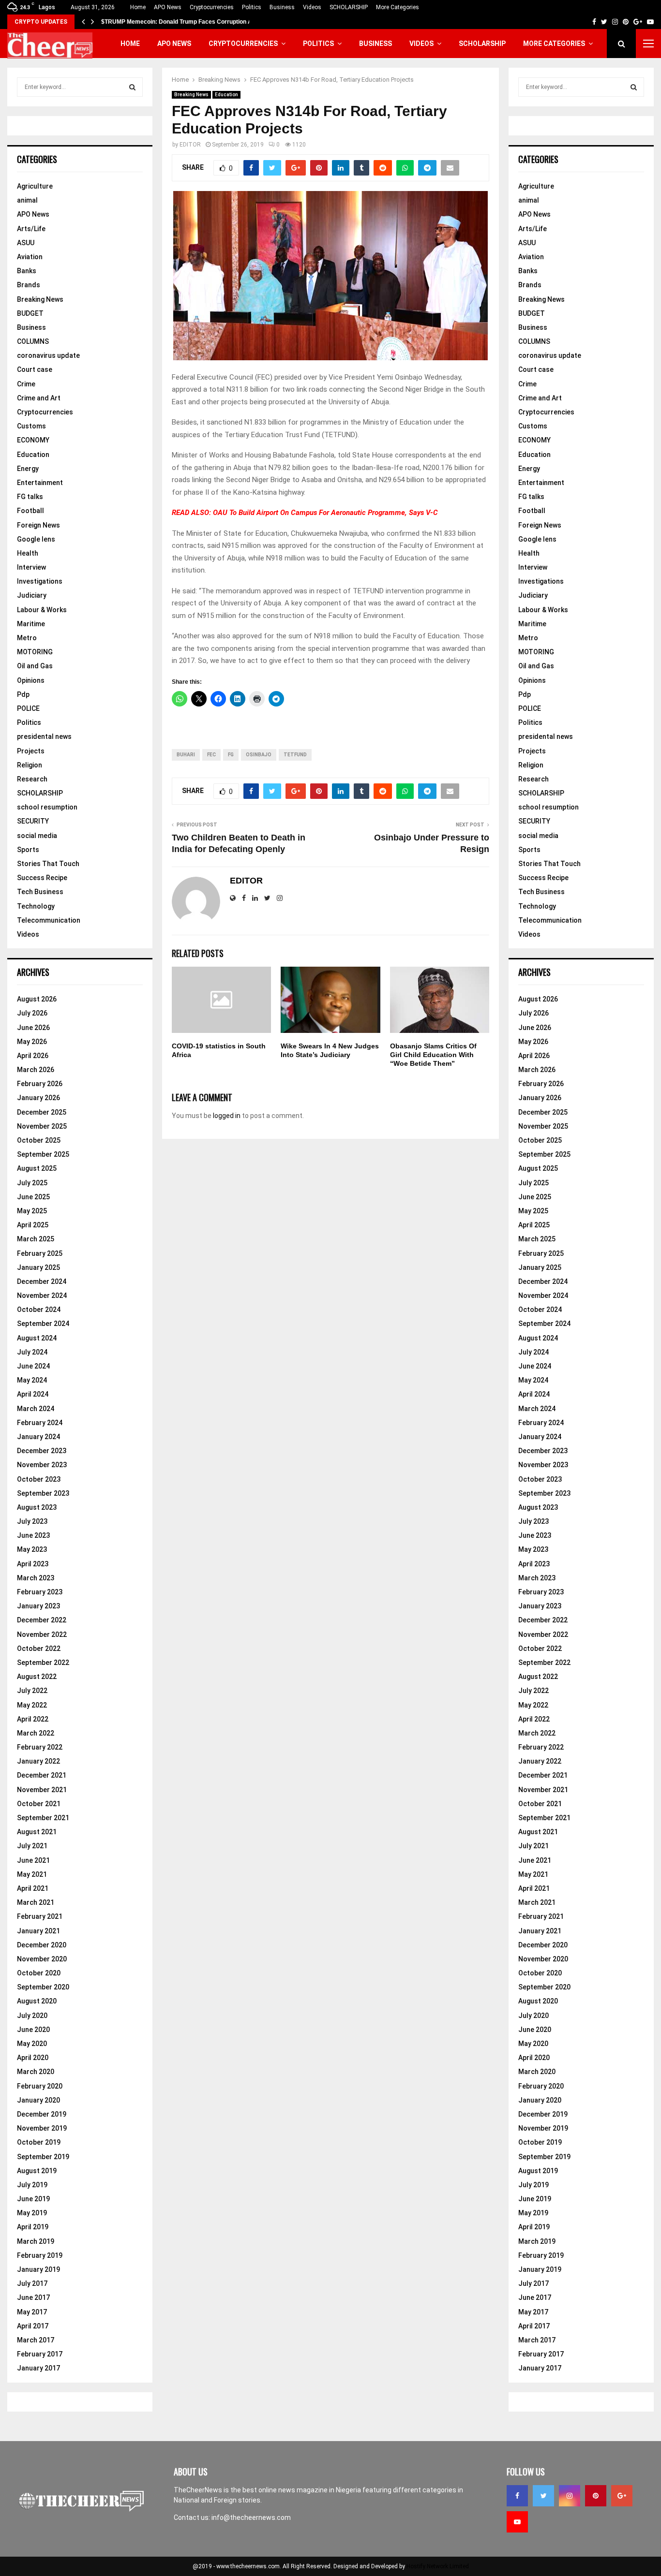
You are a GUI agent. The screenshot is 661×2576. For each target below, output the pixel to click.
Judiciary (32, 595)
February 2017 (40, 2354)
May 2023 (32, 1549)
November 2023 (42, 1465)
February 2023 (40, 1592)
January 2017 (38, 2368)
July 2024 (32, 1352)
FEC (211, 755)
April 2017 (33, 2326)
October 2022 (39, 1649)
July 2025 (32, 1183)
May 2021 (32, 1874)
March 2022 (36, 1733)
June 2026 (33, 1028)
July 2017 (32, 2283)
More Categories (398, 7)
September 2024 (43, 1324)
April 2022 (33, 1719)
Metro (27, 638)
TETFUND (295, 755)
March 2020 (36, 2072)
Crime (26, 384)
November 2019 (42, 2128)
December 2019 (42, 2114)
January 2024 (38, 1437)
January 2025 (38, 1267)
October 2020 (39, 1973)
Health (28, 553)
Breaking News (191, 95)
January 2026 (38, 1098)
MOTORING (35, 652)
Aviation (30, 257)
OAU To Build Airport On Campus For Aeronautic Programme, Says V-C (325, 513)
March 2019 (36, 2241)
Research (32, 779)
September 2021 (43, 1818)
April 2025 (33, 1225)
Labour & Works (42, 610)
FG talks (30, 497)
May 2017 (32, 2312)
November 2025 (42, 1126)
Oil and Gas (35, 666)
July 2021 (32, 1846)
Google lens (36, 539)
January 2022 (38, 1761)
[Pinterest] (596, 2496)
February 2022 (40, 1747)
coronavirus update (48, 355)
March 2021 (36, 1902)
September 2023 (43, 1493)
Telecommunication (49, 920)
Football (30, 511)
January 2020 (38, 2100)
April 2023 (33, 1564)
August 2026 (37, 999)
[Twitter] (543, 2496)
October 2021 (39, 1804)
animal (27, 200)
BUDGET (30, 313)
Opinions (31, 680)
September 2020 (43, 1987)
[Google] (622, 2496)
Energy (28, 469)
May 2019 (32, 2213)
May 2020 (32, 2044)
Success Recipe (42, 878)
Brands (29, 285)
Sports (28, 850)
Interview (31, 567)
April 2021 (33, 1888)
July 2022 (32, 1691)
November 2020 (42, 1959)
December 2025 (42, 1112)
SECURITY (33, 821)
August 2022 (37, 1677)
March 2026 (36, 1070)
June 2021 (33, 1860)
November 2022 (42, 1634)
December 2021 (42, 1775)
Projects (31, 751)
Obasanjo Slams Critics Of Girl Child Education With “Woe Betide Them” (433, 1055)
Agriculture (35, 186)
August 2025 (37, 1168)
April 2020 (33, 2058)
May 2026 (32, 1042)
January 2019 (38, 2269)
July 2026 (32, 1013)
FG (231, 755)
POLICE (28, 708)
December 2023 (42, 1451)
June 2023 (33, 1535)
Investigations (40, 581)
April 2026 (33, 1056)
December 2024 (42, 1281)
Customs (31, 426)
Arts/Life (31, 229)
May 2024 (32, 1380)
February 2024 (40, 1423)
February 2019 (40, 2255)
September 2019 (43, 2157)
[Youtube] (517, 2522)
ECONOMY (33, 440)
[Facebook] (517, 2496)
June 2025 (33, 1197)
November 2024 (42, 1295)
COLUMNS (33, 341)
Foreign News (38, 525)
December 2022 (42, 1620)
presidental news (44, 736)
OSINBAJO (259, 755)
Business (282, 7)
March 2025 (36, 1239)
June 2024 (33, 1366)
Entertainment (40, 483)
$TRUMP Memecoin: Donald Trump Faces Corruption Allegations (190, 22)
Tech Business (40, 892)
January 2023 (38, 1606)
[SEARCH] (132, 87)
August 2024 (37, 1338)
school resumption (47, 807)
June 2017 (33, 2297)
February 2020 (40, 2086)
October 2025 (39, 1140)
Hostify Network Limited (438, 2566)
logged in (227, 1116)
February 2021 (40, 1916)
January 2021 (38, 1931)
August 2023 (37, 1507)
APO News (168, 7)
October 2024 (39, 1310)
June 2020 (33, 2030)
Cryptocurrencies (212, 7)
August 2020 (37, 2001)
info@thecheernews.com (251, 2517)
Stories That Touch (48, 864)
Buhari (186, 755)
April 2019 (33, 2227)
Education (226, 95)
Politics (252, 7)
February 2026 (40, 1084)
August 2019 (37, 2171)
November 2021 (42, 1790)
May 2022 (32, 1705)
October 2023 (39, 1479)
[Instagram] (570, 2496)
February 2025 (40, 1253)
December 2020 (42, 1945)
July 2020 (32, 2016)
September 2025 (43, 1154)
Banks (27, 271)
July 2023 (32, 1521)
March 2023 (36, 1578)
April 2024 (33, 1394)
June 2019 (33, 2199)
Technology (36, 906)
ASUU (26, 243)
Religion (30, 765)
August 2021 (37, 1832)
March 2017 (36, 2340)
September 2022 (43, 1663)
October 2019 (39, 2142)
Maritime (31, 624)
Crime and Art (39, 398)
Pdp (23, 694)
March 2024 (36, 1409)
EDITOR (190, 145)
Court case (35, 369)
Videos (312, 7)
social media (37, 836)
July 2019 (32, 2185)
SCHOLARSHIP (349, 7)
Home (138, 7)
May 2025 (32, 1211)
